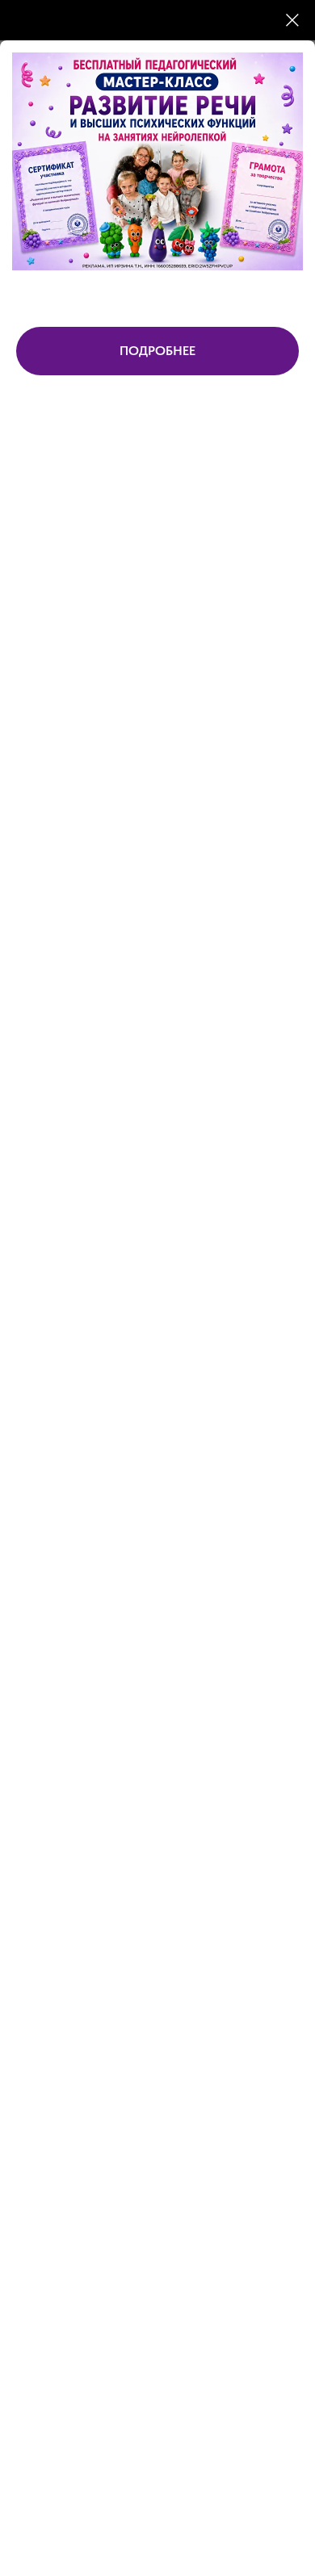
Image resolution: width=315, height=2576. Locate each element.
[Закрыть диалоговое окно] (292, 20)
